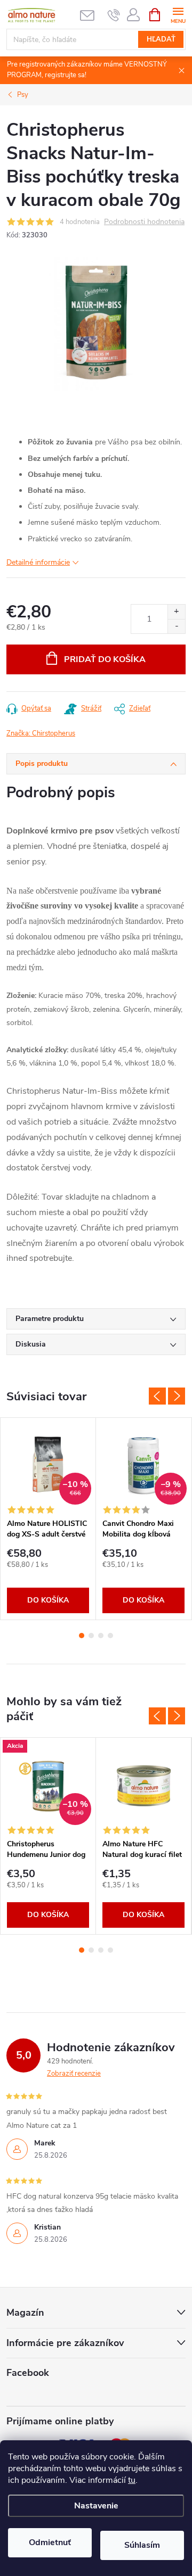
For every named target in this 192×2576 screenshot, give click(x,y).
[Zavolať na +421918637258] (114, 15)
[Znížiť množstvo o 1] (176, 626)
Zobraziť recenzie (74, 2074)
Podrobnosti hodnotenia (144, 222)
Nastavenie (96, 2506)
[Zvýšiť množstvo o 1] (176, 612)
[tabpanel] (48, 1519)
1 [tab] (82, 1636)
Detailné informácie (38, 562)
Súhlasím (142, 2545)
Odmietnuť (50, 2542)
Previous (157, 1396)
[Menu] (178, 14)
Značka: (41, 733)
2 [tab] (91, 1636)
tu (132, 2480)
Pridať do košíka (105, 659)
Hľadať (161, 39)
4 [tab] (110, 1636)
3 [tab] (101, 1636)
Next (177, 1396)
